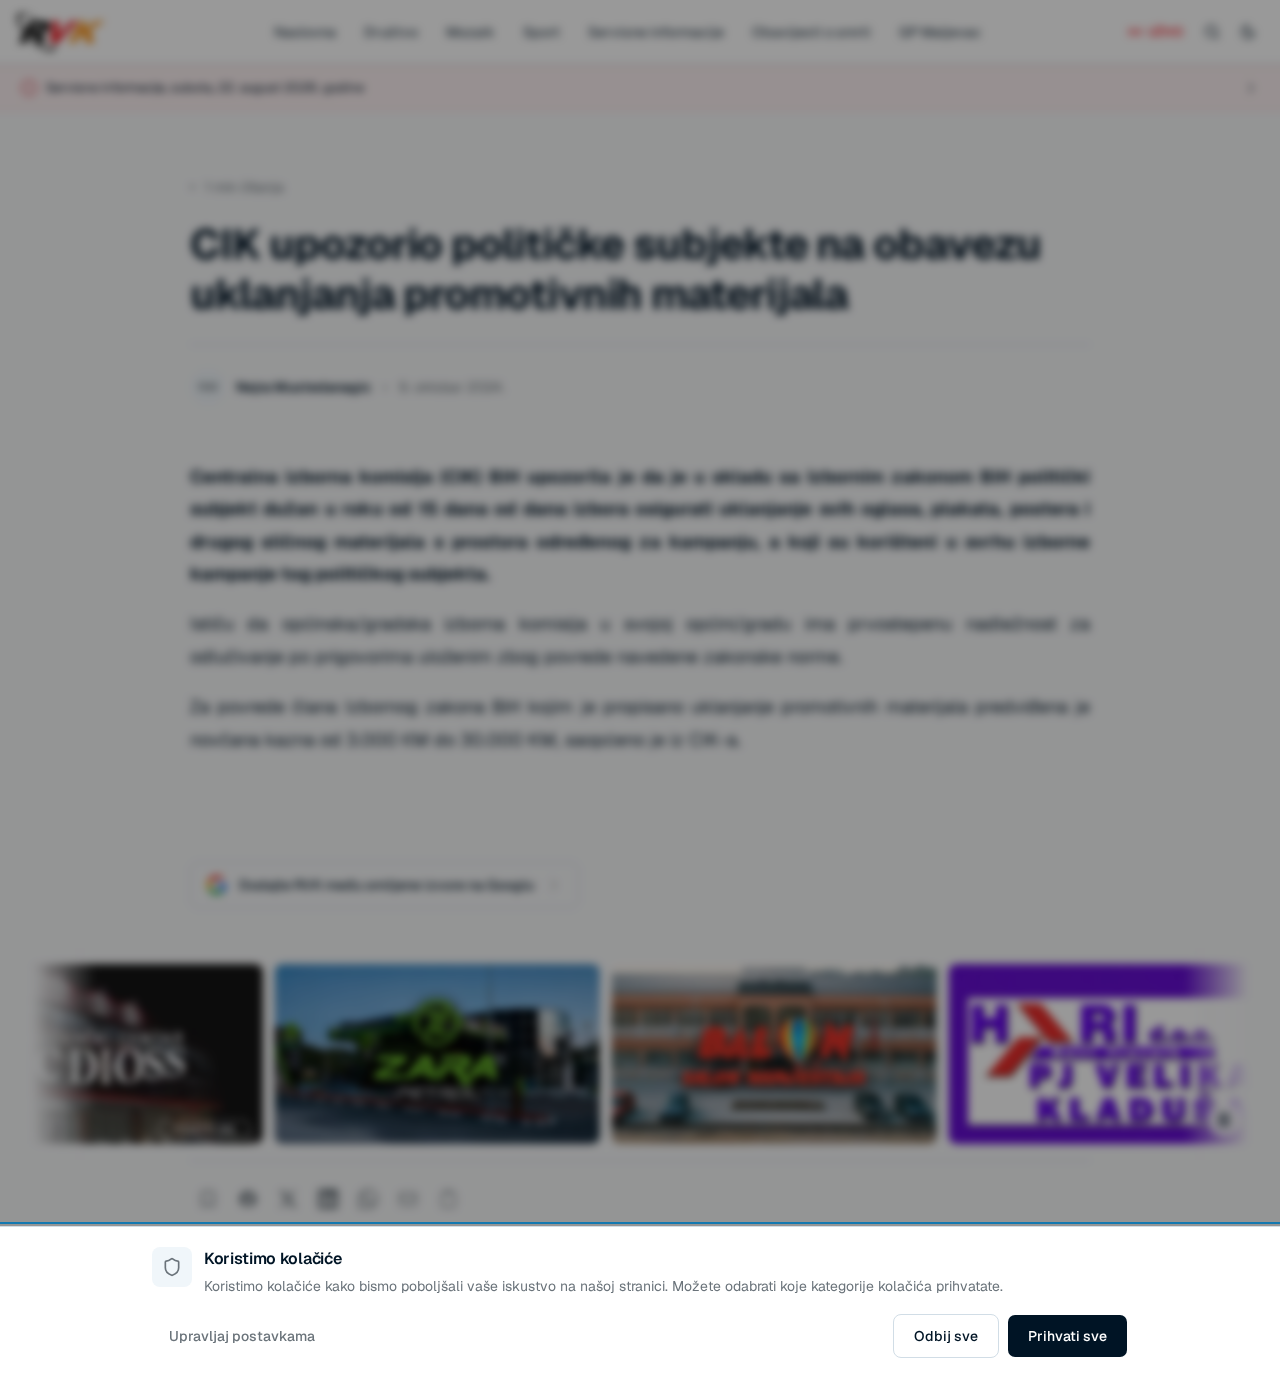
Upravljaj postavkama (242, 1336)
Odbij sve (946, 1336)
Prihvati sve (1067, 1336)
